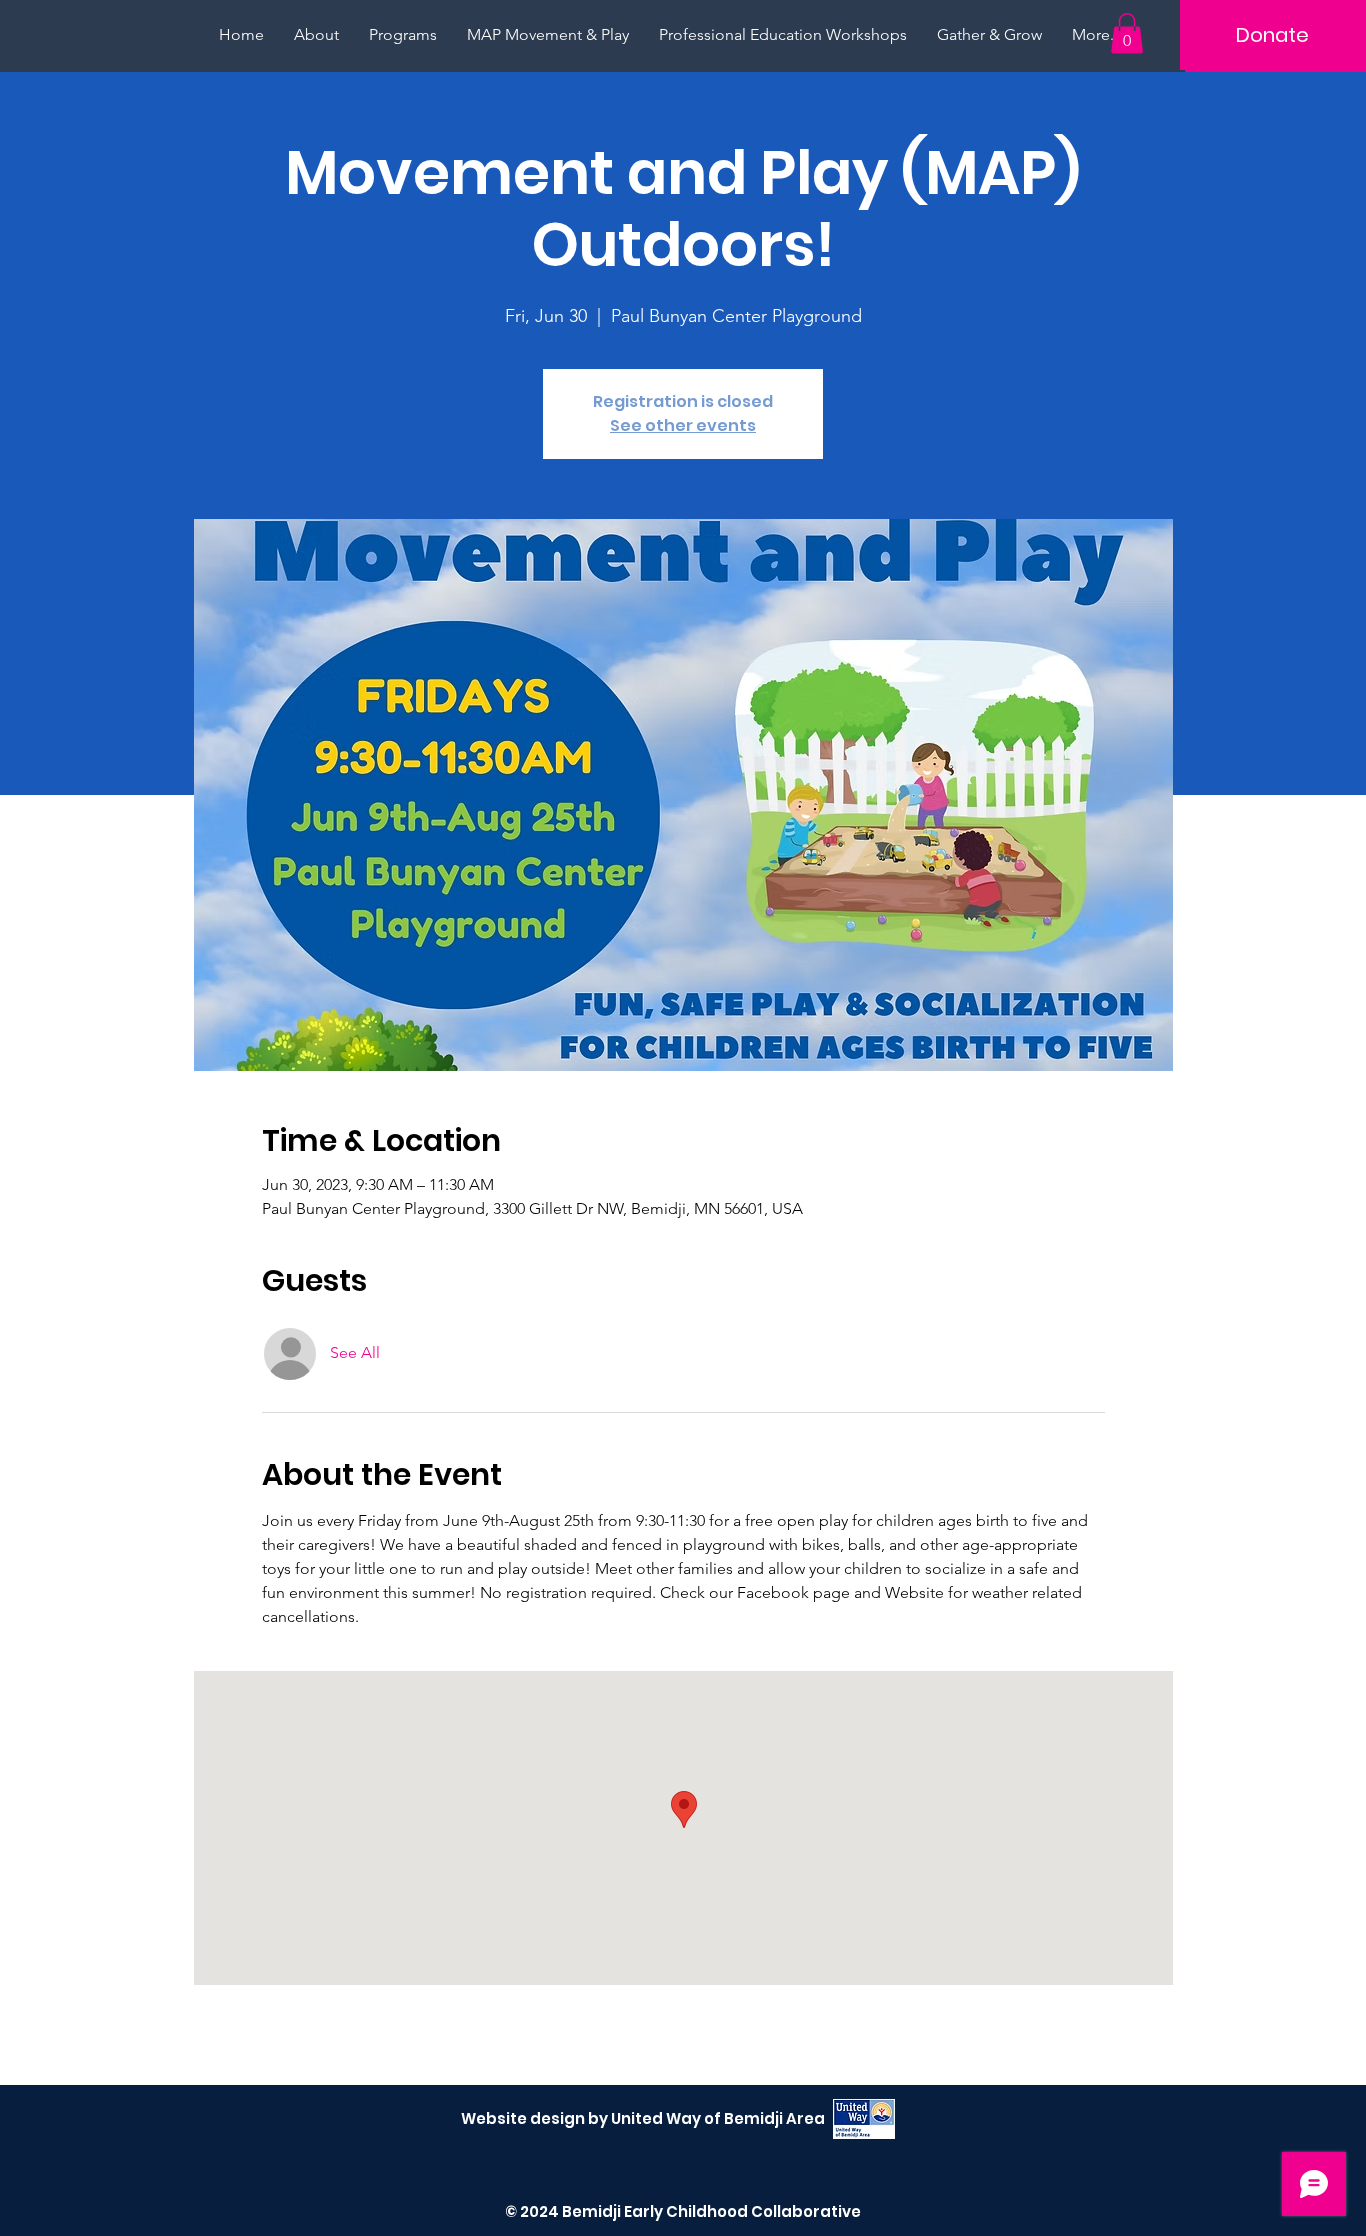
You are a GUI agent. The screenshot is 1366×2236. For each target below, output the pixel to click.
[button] (1127, 33)
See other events (683, 425)
